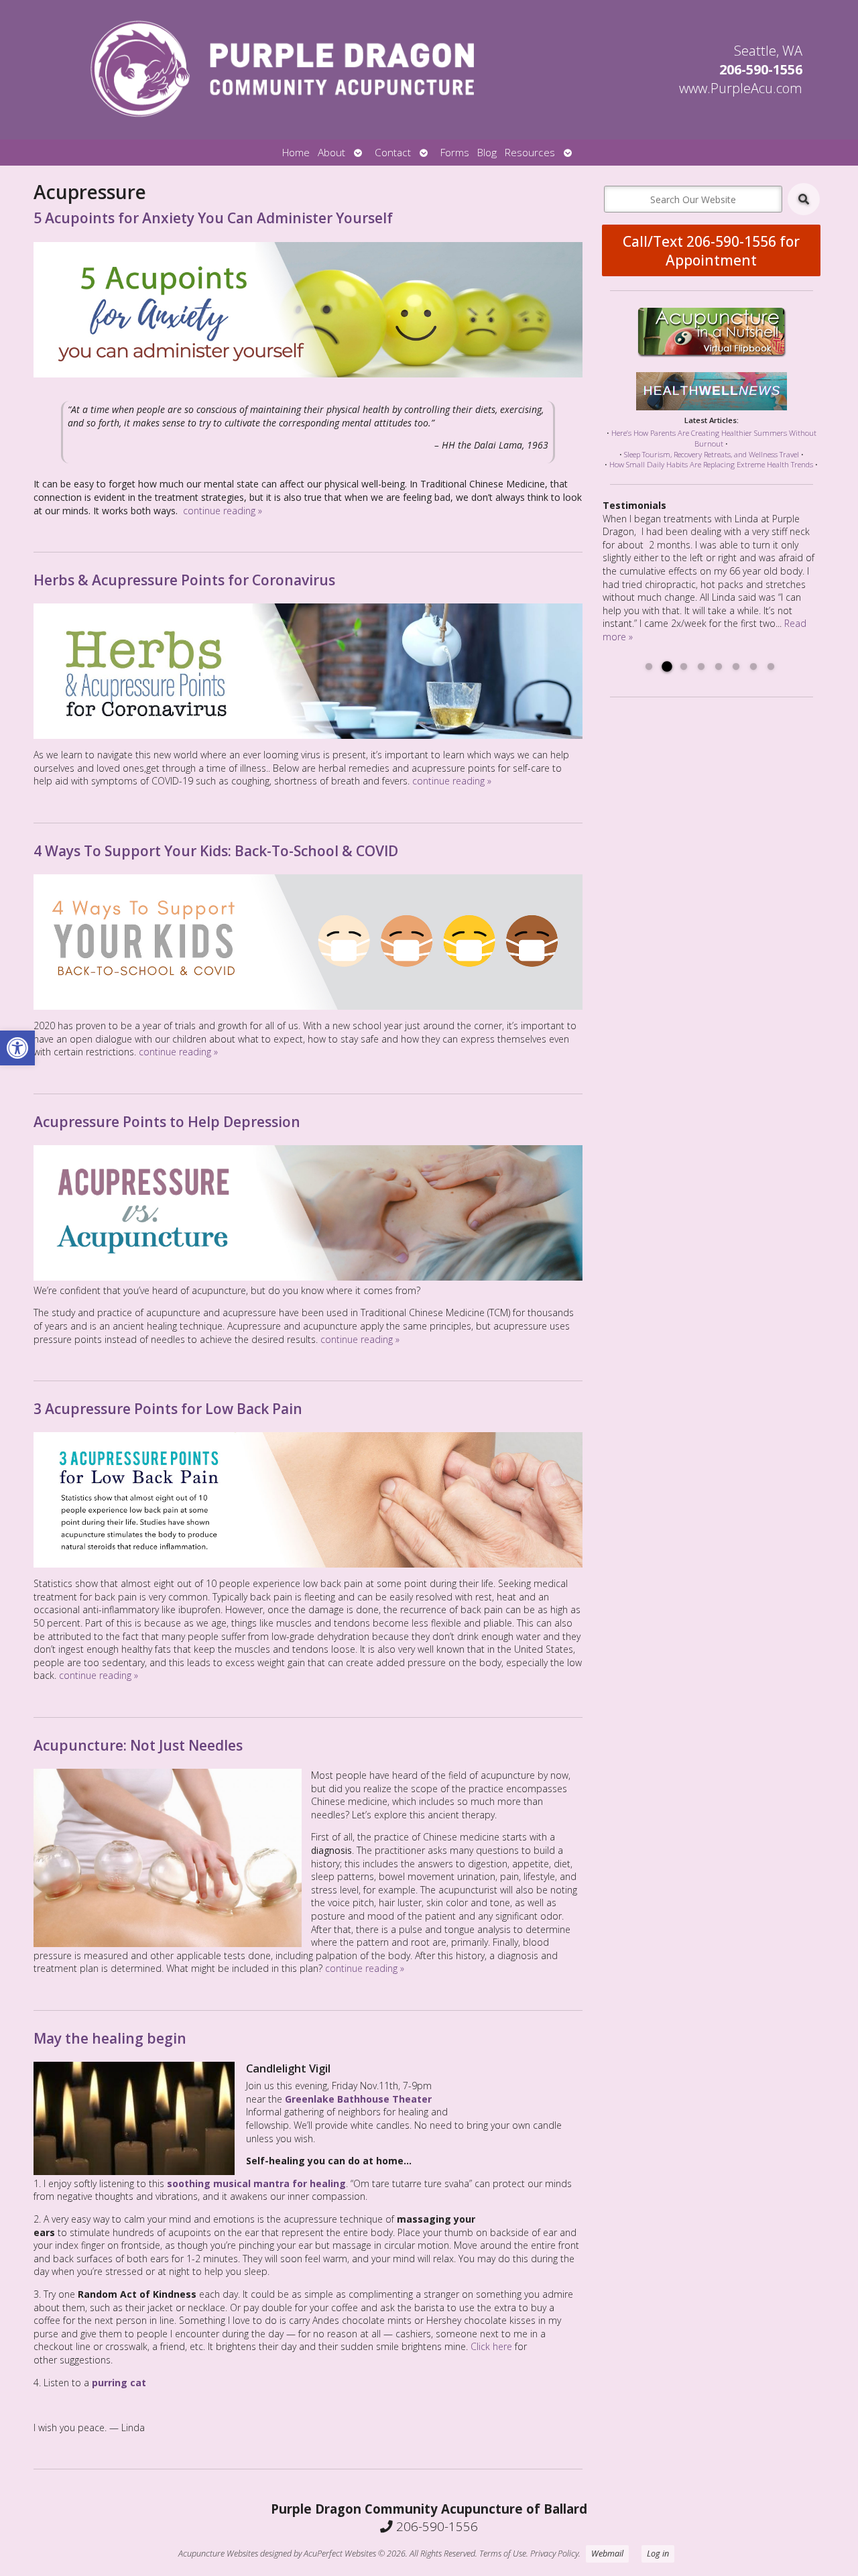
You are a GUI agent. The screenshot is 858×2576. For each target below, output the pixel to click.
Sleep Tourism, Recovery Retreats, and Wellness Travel (712, 454)
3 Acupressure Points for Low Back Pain (168, 1409)
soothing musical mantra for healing (256, 2183)
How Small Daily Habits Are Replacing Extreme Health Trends (711, 464)
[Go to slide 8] (771, 667)
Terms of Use (503, 2554)
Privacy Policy (554, 2554)
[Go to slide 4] (701, 667)
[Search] (804, 199)
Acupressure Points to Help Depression (167, 1122)
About (331, 153)
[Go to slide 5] (719, 667)
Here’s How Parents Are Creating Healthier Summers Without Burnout (714, 438)
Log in (658, 2554)
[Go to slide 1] (649, 667)
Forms (455, 153)
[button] (17, 1048)
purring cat (119, 2383)
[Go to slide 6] (736, 667)
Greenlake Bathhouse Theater (358, 2099)
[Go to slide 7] (753, 667)
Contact (393, 153)
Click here (491, 2346)
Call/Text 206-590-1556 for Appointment (711, 251)
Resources (530, 153)
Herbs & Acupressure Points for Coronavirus (184, 580)
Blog (487, 153)
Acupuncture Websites (218, 2554)
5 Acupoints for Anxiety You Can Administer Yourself (213, 218)
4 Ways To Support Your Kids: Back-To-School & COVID (216, 851)
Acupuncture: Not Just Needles (138, 1745)
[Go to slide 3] (684, 667)
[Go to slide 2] (666, 667)
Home (296, 153)
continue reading (223, 511)
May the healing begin (110, 2038)
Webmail (607, 2554)
